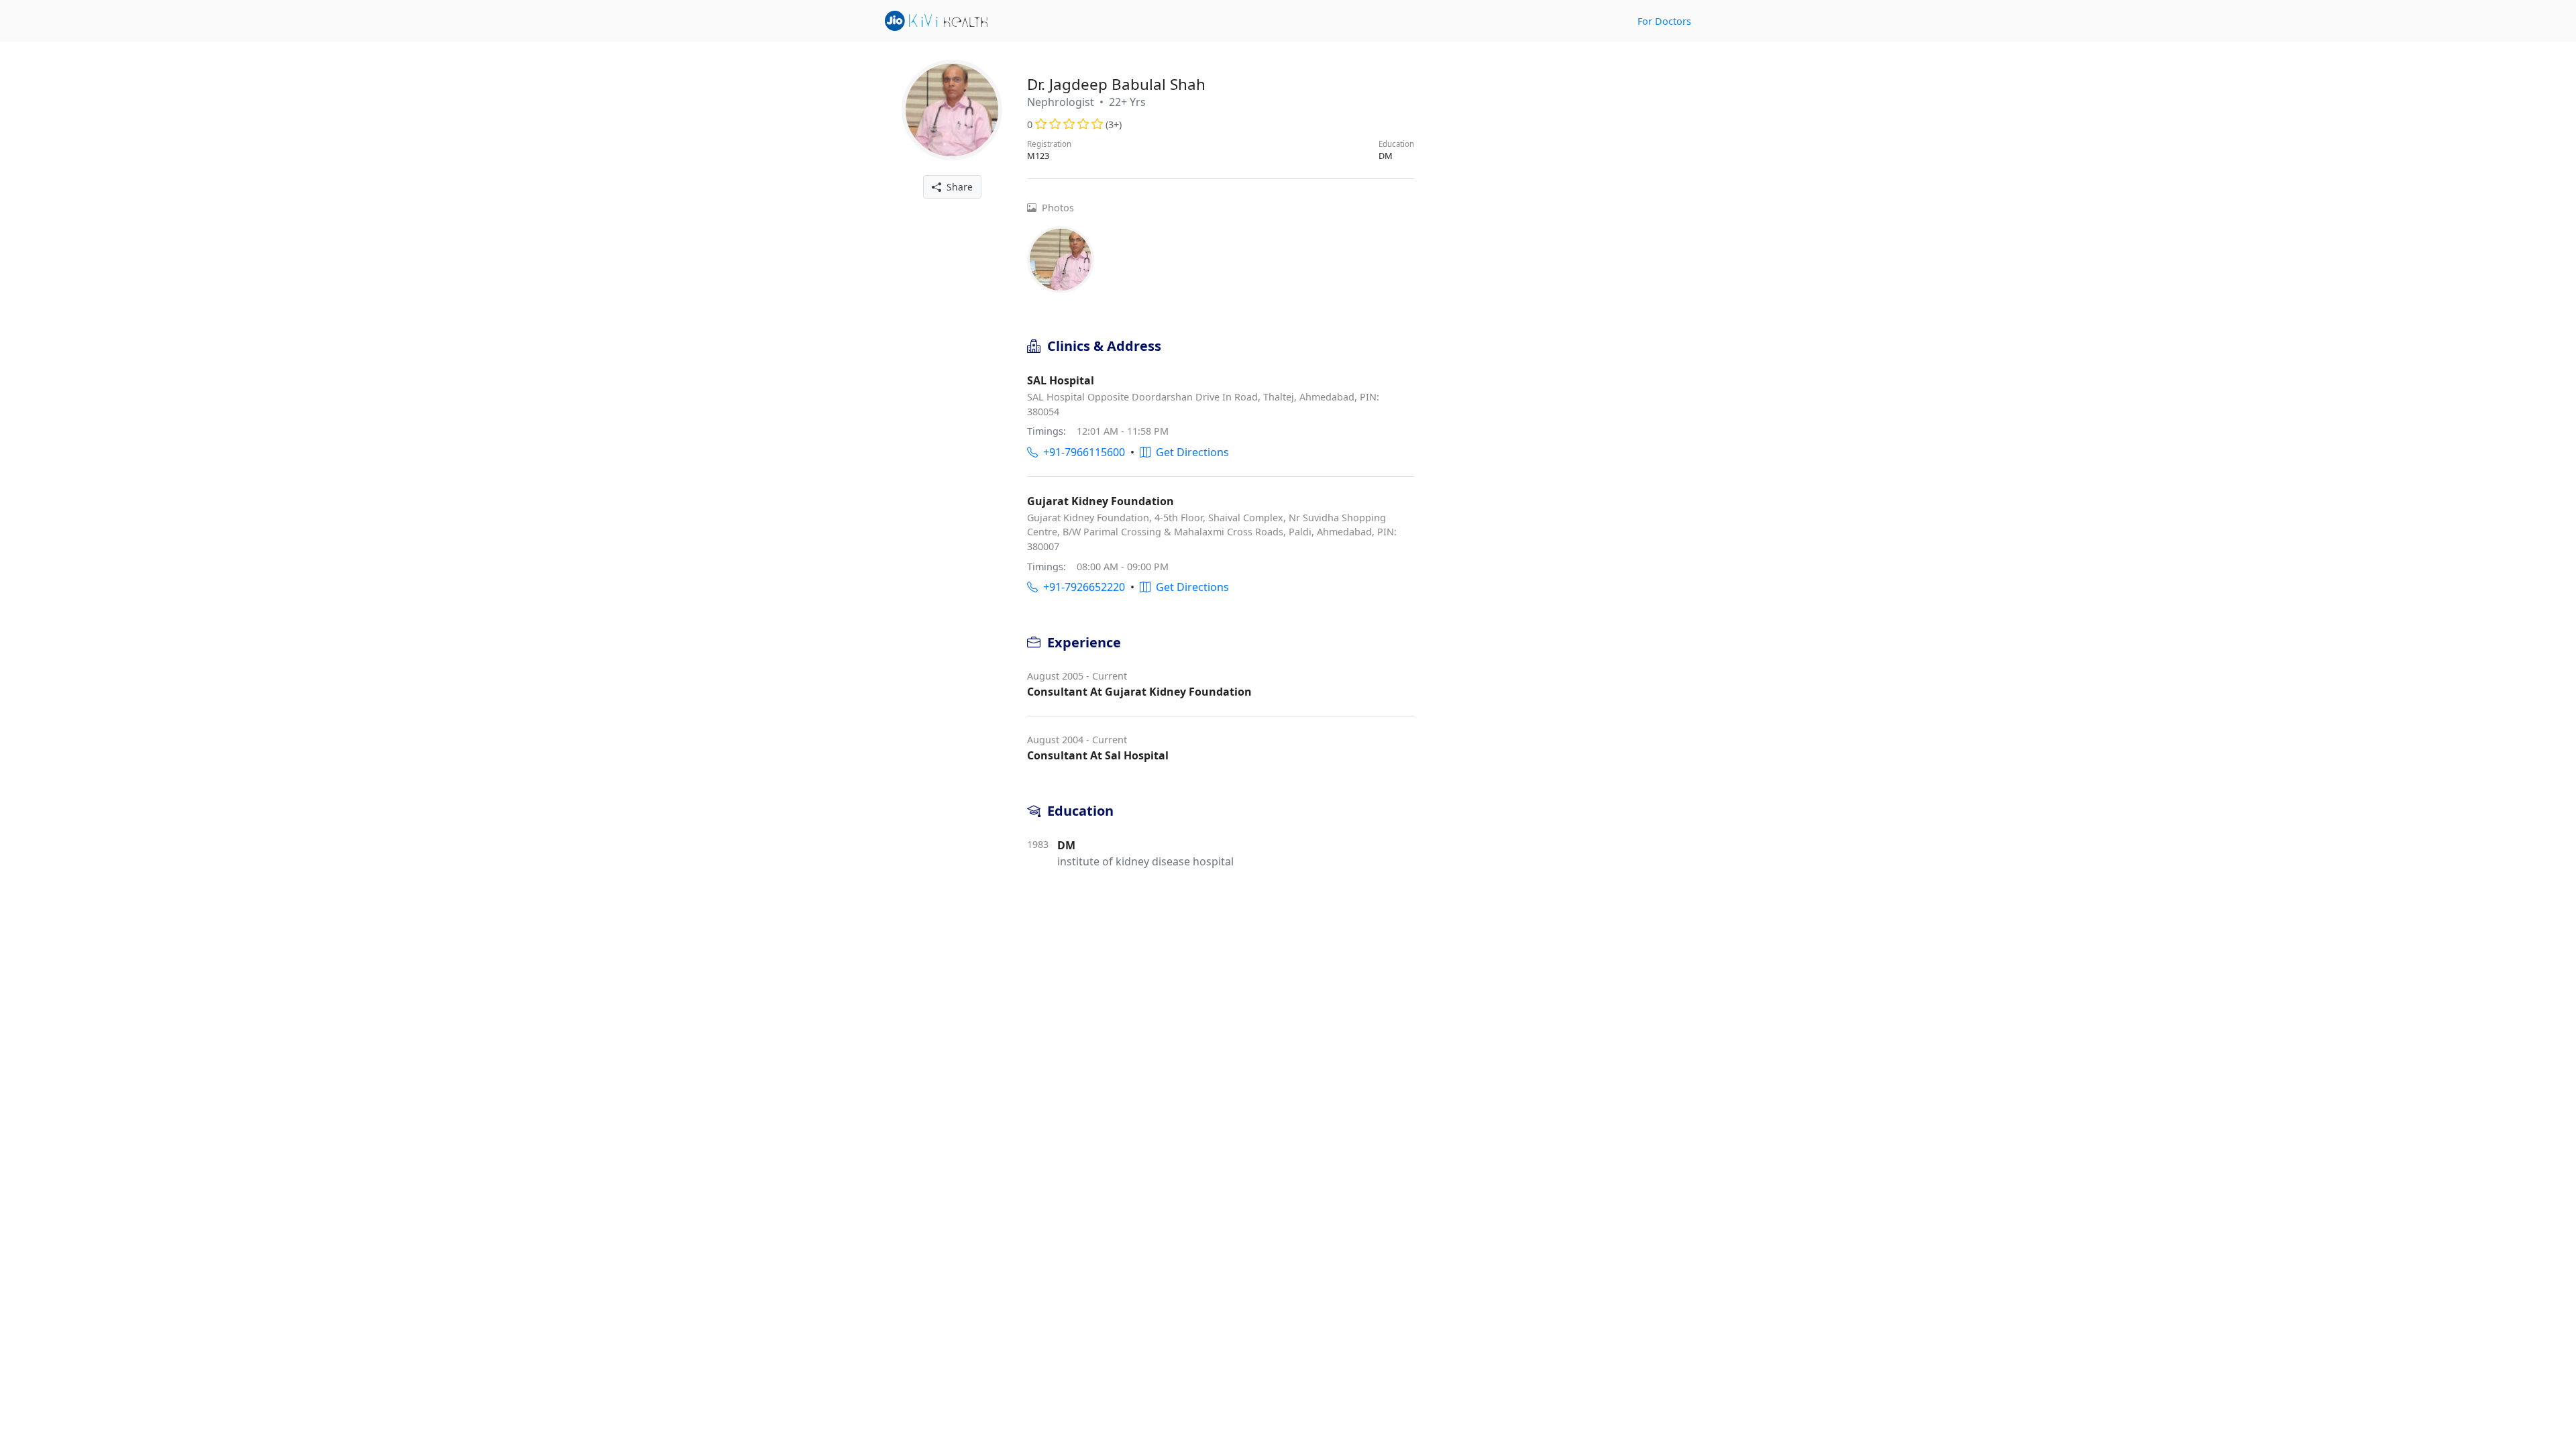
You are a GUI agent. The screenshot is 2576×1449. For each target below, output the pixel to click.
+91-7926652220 (1081, 587)
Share (957, 187)
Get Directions (1190, 452)
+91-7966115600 (1081, 452)
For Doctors (1664, 21)
